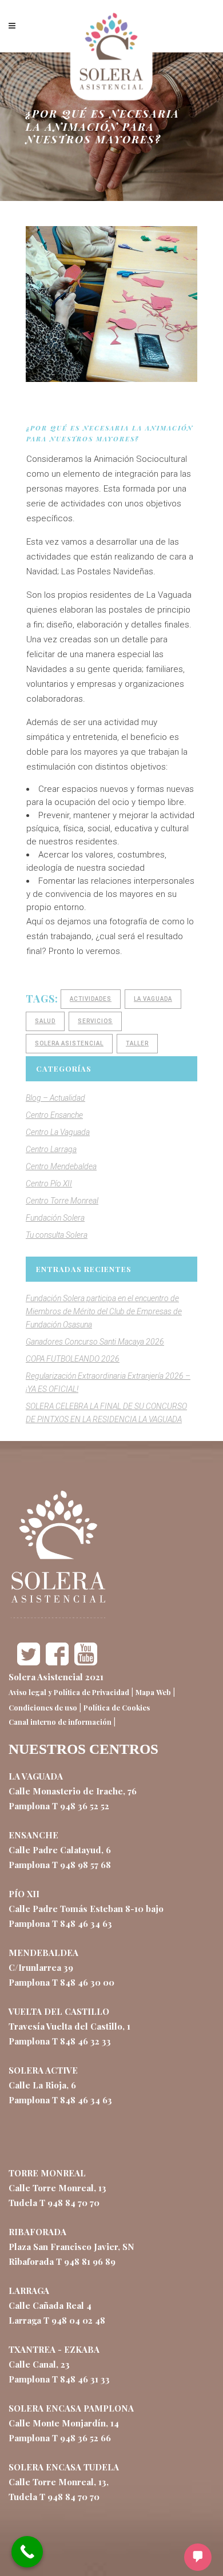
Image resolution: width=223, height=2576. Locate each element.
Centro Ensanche (54, 1115)
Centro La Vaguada (58, 1132)
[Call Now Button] (27, 2552)
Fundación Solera (55, 1218)
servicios (95, 1021)
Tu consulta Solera (57, 1235)
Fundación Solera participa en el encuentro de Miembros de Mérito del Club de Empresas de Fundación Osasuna (104, 1311)
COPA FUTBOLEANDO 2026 (73, 1359)
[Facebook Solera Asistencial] (57, 1662)
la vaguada (153, 999)
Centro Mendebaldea (61, 1166)
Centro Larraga (51, 1149)
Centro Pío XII (49, 1184)
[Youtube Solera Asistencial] (86, 1662)
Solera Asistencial (69, 1043)
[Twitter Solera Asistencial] (29, 1662)
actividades (91, 999)
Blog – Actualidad (55, 1098)
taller (137, 1043)
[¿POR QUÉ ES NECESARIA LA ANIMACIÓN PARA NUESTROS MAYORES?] (111, 304)
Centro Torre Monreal (62, 1201)
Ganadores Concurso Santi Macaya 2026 (95, 1342)
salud (45, 1021)
